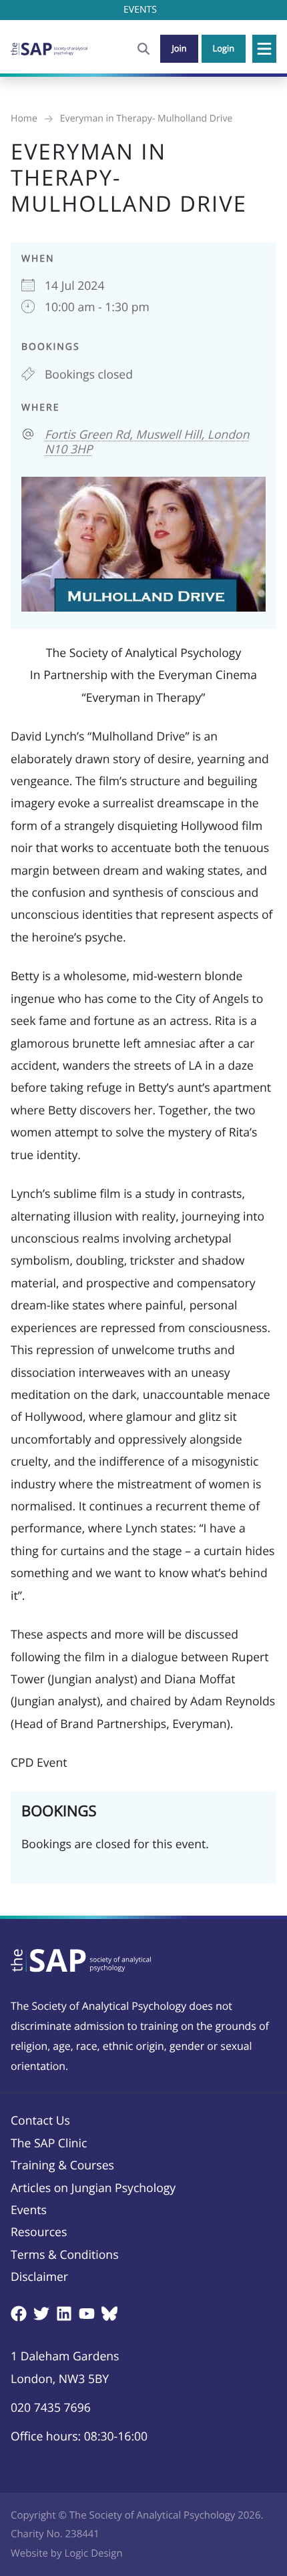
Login (224, 48)
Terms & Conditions (65, 2255)
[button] (264, 49)
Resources (39, 2232)
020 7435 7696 (51, 2408)
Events (29, 2210)
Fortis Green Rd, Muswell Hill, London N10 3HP (147, 442)
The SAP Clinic (49, 2143)
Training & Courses (62, 2165)
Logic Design (93, 2553)
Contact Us (40, 2121)
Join (179, 48)
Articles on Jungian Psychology (93, 2188)
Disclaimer (39, 2277)
